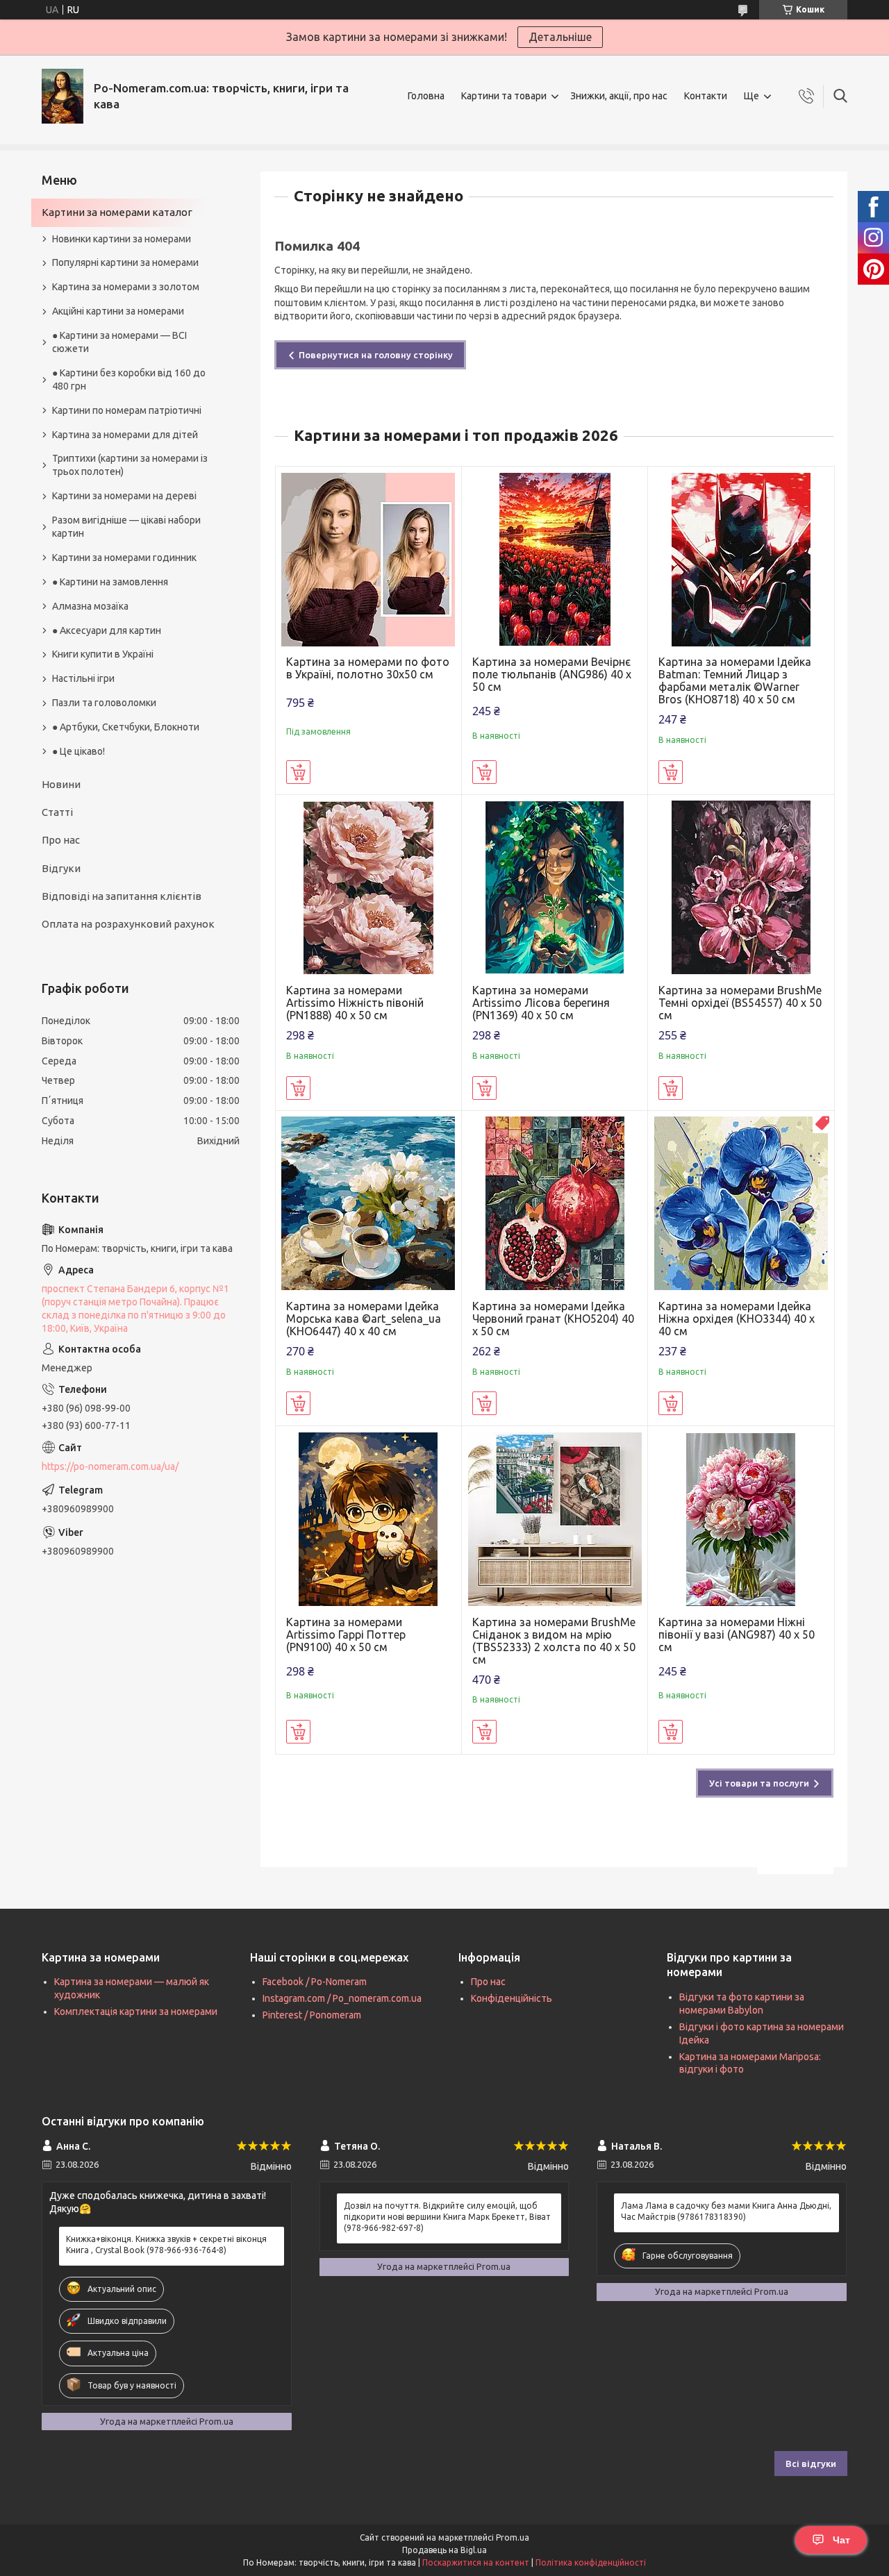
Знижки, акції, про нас (619, 96)
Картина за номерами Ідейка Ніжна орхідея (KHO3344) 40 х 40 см (737, 1319)
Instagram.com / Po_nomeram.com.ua (342, 1998)
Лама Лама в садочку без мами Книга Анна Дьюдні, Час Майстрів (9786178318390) (726, 2211)
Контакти (706, 96)
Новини (61, 784)
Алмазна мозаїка (90, 606)
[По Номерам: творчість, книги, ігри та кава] (63, 96)
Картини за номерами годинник (124, 558)
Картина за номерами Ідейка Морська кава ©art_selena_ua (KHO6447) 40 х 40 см (364, 1319)
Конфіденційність (512, 1998)
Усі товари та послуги (759, 1783)
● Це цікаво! (78, 751)
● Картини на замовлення (110, 582)
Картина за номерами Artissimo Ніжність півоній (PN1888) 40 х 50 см (355, 1003)
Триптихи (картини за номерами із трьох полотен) (130, 465)
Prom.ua (513, 2537)
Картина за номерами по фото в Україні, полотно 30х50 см (368, 668)
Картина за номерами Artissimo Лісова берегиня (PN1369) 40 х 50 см (541, 1003)
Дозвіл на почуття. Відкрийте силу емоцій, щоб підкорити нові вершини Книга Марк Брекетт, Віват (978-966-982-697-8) (447, 2217)
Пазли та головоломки (104, 703)
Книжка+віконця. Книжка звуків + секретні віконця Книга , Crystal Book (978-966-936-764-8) (166, 2244)
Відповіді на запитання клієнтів (122, 896)
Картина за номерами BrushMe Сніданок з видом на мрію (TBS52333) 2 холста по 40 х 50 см (554, 1641)
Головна (426, 96)
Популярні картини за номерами (125, 262)
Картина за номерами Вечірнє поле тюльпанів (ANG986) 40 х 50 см (552, 674)
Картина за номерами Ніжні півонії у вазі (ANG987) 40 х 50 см (737, 1634)
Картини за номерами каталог (117, 212)
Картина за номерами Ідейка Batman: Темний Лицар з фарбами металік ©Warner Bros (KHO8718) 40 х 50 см (735, 680)
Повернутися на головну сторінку (376, 355)
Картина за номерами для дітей (125, 435)
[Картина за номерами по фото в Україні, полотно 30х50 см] (368, 559)
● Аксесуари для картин (107, 630)
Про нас (61, 840)
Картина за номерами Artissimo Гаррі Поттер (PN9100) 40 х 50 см (346, 1634)
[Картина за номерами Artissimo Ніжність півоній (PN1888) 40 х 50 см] (368, 888)
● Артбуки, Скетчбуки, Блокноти (126, 727)
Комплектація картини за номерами (136, 2012)
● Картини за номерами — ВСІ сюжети (119, 342)
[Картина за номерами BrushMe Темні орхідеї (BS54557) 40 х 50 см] (741, 888)
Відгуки (61, 868)
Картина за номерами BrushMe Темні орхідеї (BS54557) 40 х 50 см (740, 1003)
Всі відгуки (811, 2464)
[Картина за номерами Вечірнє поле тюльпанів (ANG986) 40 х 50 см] (555, 559)
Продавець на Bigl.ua (444, 2550)
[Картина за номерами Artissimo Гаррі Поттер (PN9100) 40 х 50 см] (368, 1519)
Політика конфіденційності (591, 2562)
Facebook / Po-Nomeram (315, 1982)
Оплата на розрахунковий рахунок (128, 924)
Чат (841, 2540)
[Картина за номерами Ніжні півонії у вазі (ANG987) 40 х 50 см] (741, 1519)
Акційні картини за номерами (118, 311)
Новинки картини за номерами (122, 239)
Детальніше (560, 37)
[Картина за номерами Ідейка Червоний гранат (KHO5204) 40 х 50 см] (555, 1204)
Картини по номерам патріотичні (127, 410)
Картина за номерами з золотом (126, 287)
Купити (298, 772)
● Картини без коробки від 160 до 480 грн (129, 379)
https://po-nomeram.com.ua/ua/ (110, 1466)
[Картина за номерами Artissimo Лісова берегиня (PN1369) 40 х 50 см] (555, 888)
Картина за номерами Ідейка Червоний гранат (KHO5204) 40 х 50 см (553, 1319)
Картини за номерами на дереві (124, 496)
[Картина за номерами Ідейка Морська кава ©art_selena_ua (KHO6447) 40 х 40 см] (368, 1204)
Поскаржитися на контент (476, 2562)
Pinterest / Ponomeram (312, 2015)
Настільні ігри (83, 678)
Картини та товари (504, 96)
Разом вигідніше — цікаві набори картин (126, 527)
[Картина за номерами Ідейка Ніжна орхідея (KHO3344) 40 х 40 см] (741, 1204)
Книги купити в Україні (103, 654)
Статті (57, 812)
